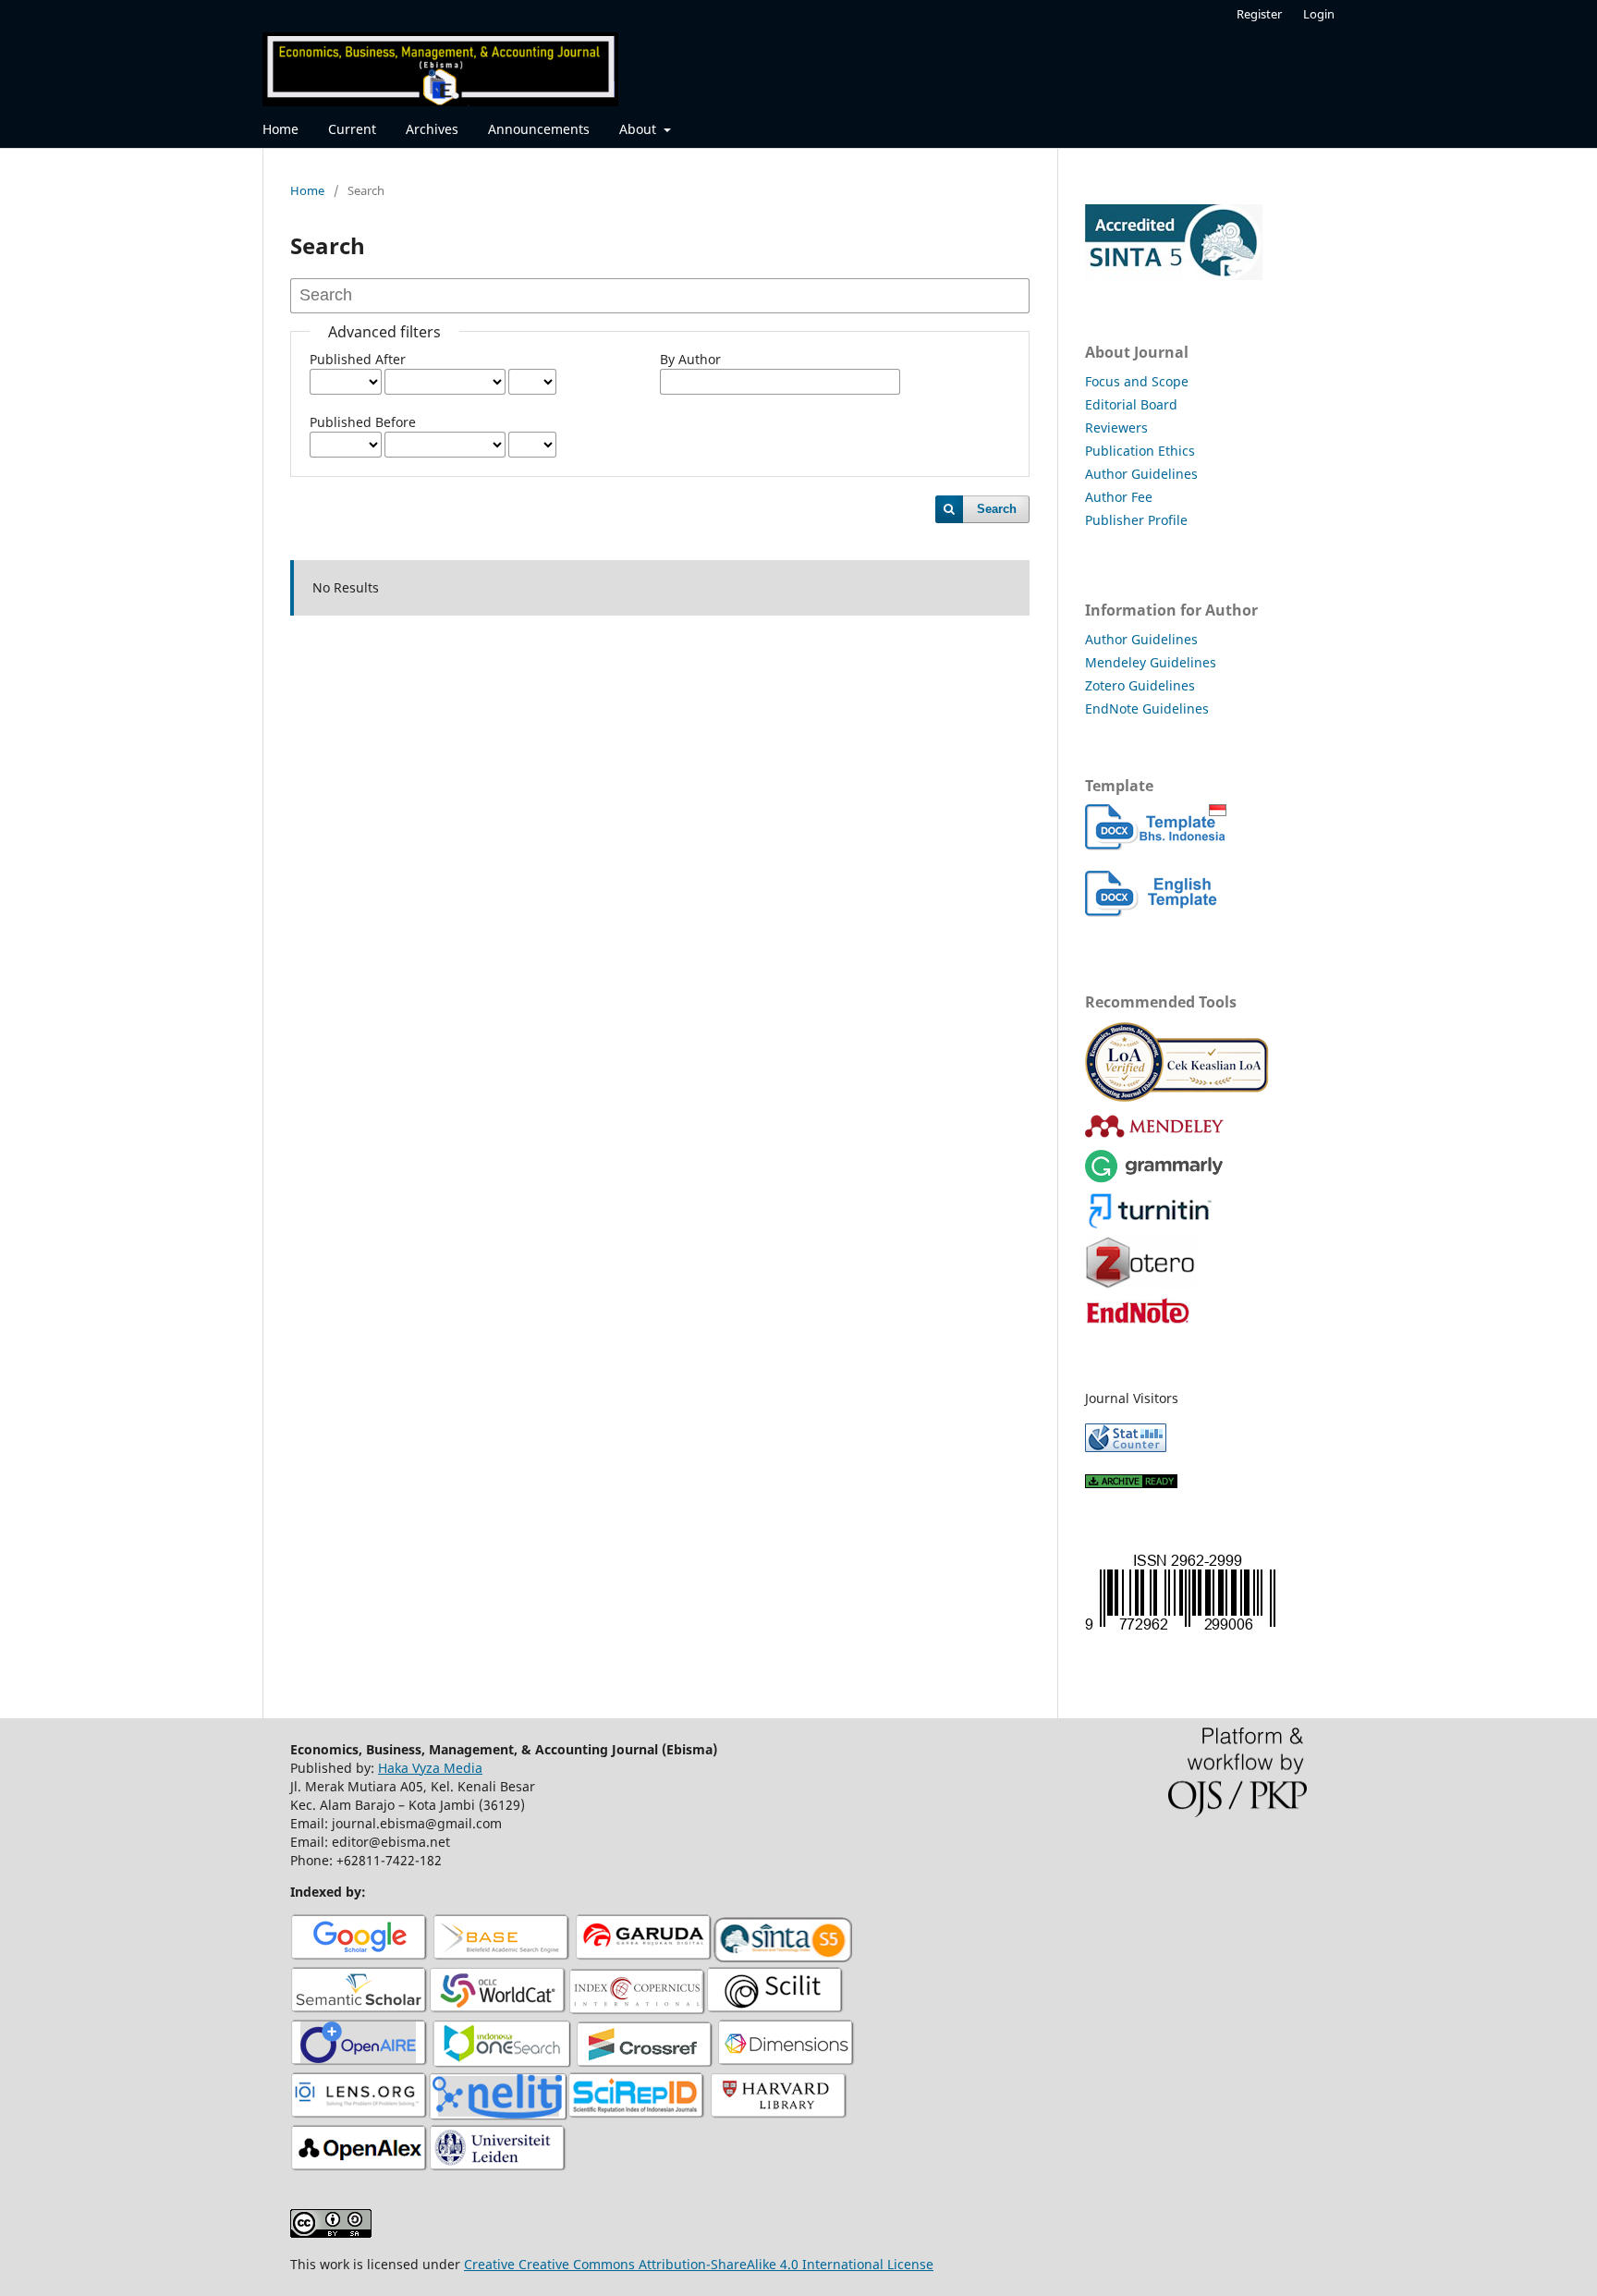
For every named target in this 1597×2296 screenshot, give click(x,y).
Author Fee (1119, 497)
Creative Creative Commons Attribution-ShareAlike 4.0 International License (699, 2264)
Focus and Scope (1137, 381)
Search (997, 509)
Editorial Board (1131, 404)
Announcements (539, 129)
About (640, 129)
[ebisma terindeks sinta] (1174, 275)
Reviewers (1116, 427)
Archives (432, 129)
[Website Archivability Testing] (1131, 1483)
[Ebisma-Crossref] (644, 2063)
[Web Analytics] (1126, 1447)
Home (280, 129)
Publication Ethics (1140, 451)
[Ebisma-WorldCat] (498, 2010)
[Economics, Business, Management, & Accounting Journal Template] (1157, 845)
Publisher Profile (1136, 520)
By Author (690, 359)
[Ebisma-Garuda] (644, 1957)
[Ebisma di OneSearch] (502, 2063)
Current (352, 129)
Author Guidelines (1141, 474)
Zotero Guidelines (1140, 685)
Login (1319, 14)
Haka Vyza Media (430, 1768)
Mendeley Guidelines (1151, 662)
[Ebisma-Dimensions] (786, 2063)
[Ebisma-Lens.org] (360, 2115)
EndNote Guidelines (1147, 708)
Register (1259, 14)
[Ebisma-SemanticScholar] (360, 2010)
